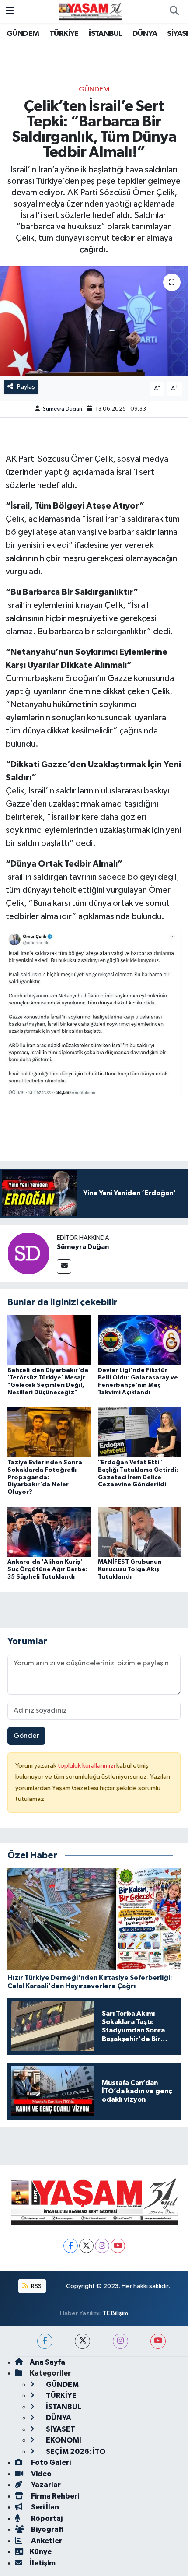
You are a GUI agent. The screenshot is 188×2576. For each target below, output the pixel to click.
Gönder (26, 1736)
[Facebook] (71, 2246)
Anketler (46, 2541)
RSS (36, 2286)
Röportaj (46, 2518)
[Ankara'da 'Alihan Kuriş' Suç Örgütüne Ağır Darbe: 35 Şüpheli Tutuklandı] (49, 1532)
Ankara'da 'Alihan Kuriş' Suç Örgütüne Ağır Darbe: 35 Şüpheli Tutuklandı (47, 1569)
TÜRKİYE (64, 34)
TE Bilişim (115, 2313)
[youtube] (158, 2341)
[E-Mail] (64, 1266)
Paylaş (26, 387)
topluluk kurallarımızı (87, 1766)
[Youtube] (118, 2246)
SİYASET (60, 2429)
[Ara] (174, 11)
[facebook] (45, 2341)
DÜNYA (145, 34)
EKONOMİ (63, 2440)
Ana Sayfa (47, 2362)
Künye (41, 2552)
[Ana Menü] (10, 11)
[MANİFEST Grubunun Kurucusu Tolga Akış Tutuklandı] (139, 1532)
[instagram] (120, 2341)
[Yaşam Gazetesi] (90, 11)
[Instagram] (102, 2246)
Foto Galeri (50, 2462)
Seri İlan (44, 2507)
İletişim (43, 2563)
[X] (86, 2246)
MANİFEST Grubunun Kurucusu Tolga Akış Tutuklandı (130, 1569)
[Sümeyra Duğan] (28, 1253)
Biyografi (47, 2529)
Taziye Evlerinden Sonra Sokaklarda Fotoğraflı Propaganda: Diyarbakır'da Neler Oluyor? (45, 1477)
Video (41, 2474)
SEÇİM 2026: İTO (75, 2451)
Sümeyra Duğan (63, 409)
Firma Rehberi (54, 2496)
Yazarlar (45, 2485)
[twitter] (82, 2341)
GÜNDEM (23, 34)
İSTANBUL (105, 34)
